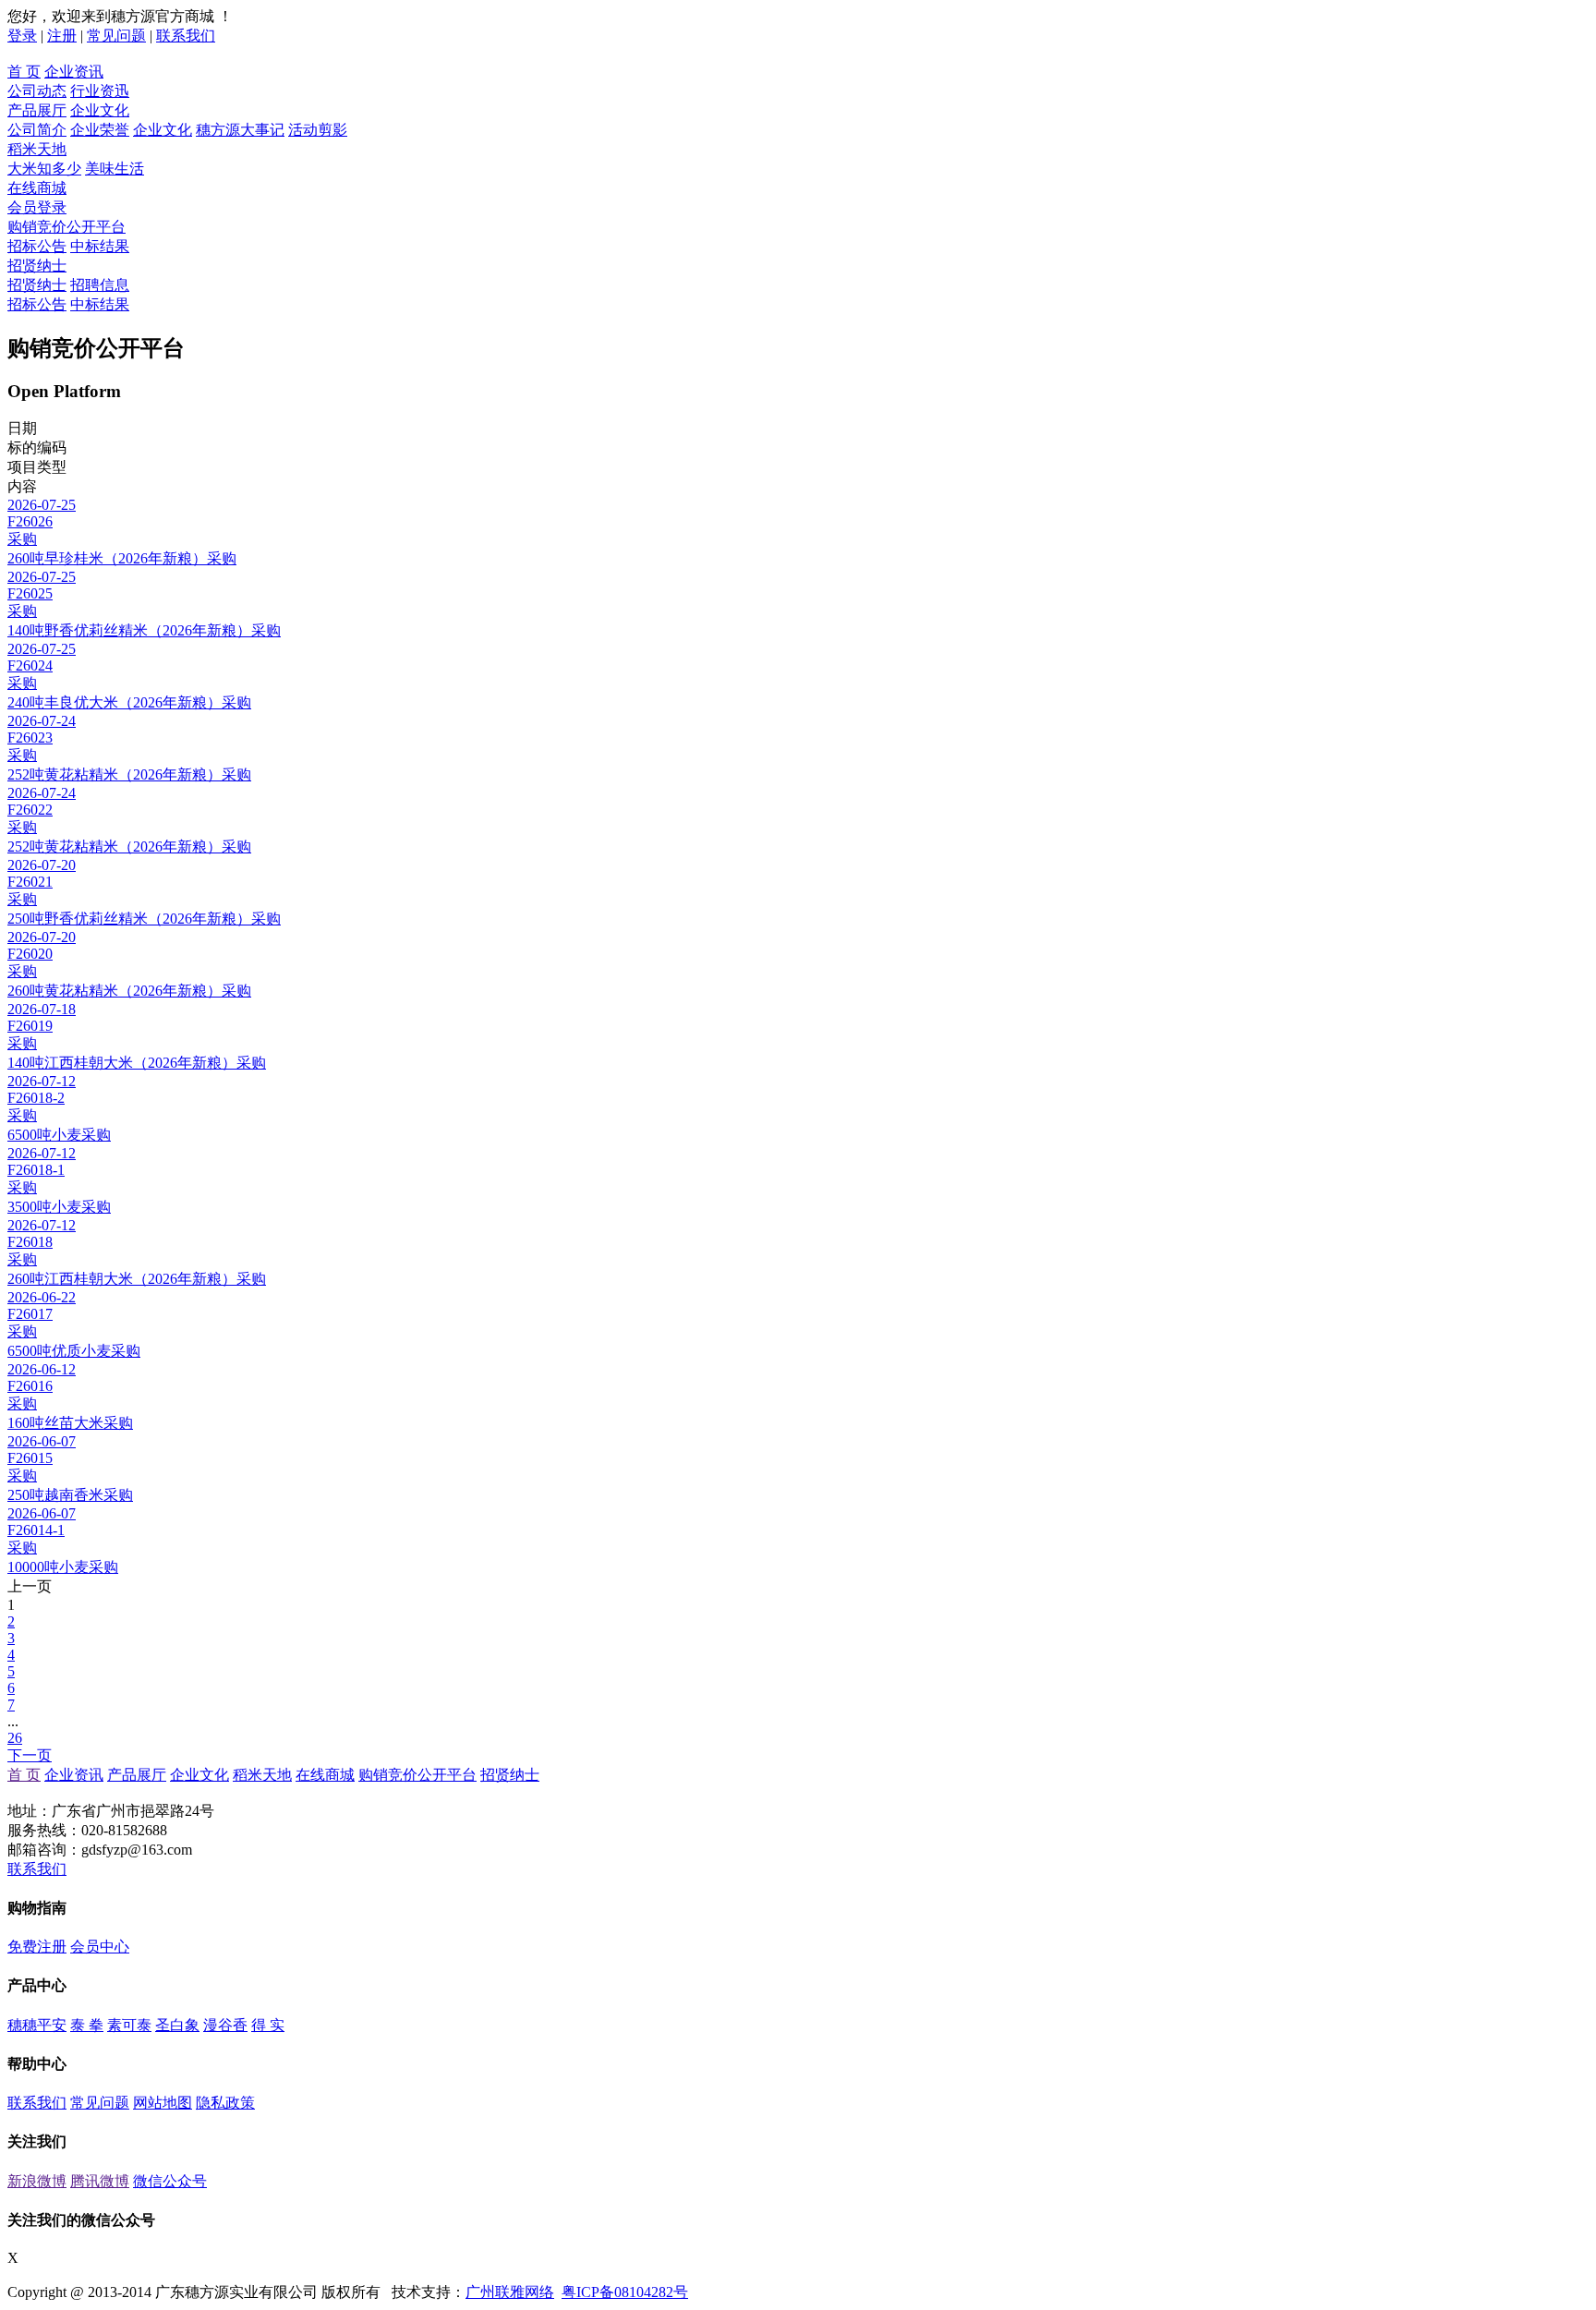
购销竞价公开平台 (66, 227)
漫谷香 (225, 2025)
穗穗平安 (37, 2025)
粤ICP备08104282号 (625, 2292)
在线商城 (37, 188)
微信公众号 (170, 2181)
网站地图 (163, 2103)
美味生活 (115, 169)
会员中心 (100, 1947)
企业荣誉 (100, 130)
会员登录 (37, 207)
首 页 (24, 72)
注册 (62, 36)
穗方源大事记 (240, 130)
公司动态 (37, 91)
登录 (22, 36)
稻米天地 (37, 149)
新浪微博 (37, 2181)
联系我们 (186, 36)
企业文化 (100, 110)
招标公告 (37, 246)
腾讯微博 (100, 2181)
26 (15, 1738)
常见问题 (116, 36)
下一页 (30, 1755)
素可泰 (129, 2025)
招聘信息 (100, 285)
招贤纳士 (37, 266)
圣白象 (177, 2025)
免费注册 (37, 1947)
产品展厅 (37, 110)
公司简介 (37, 130)
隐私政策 (225, 2103)
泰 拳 (87, 2025)
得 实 (268, 2025)
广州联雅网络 (510, 2292)
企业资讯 (74, 72)
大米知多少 (44, 169)
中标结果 (100, 246)
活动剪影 (318, 130)
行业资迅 (100, 91)
